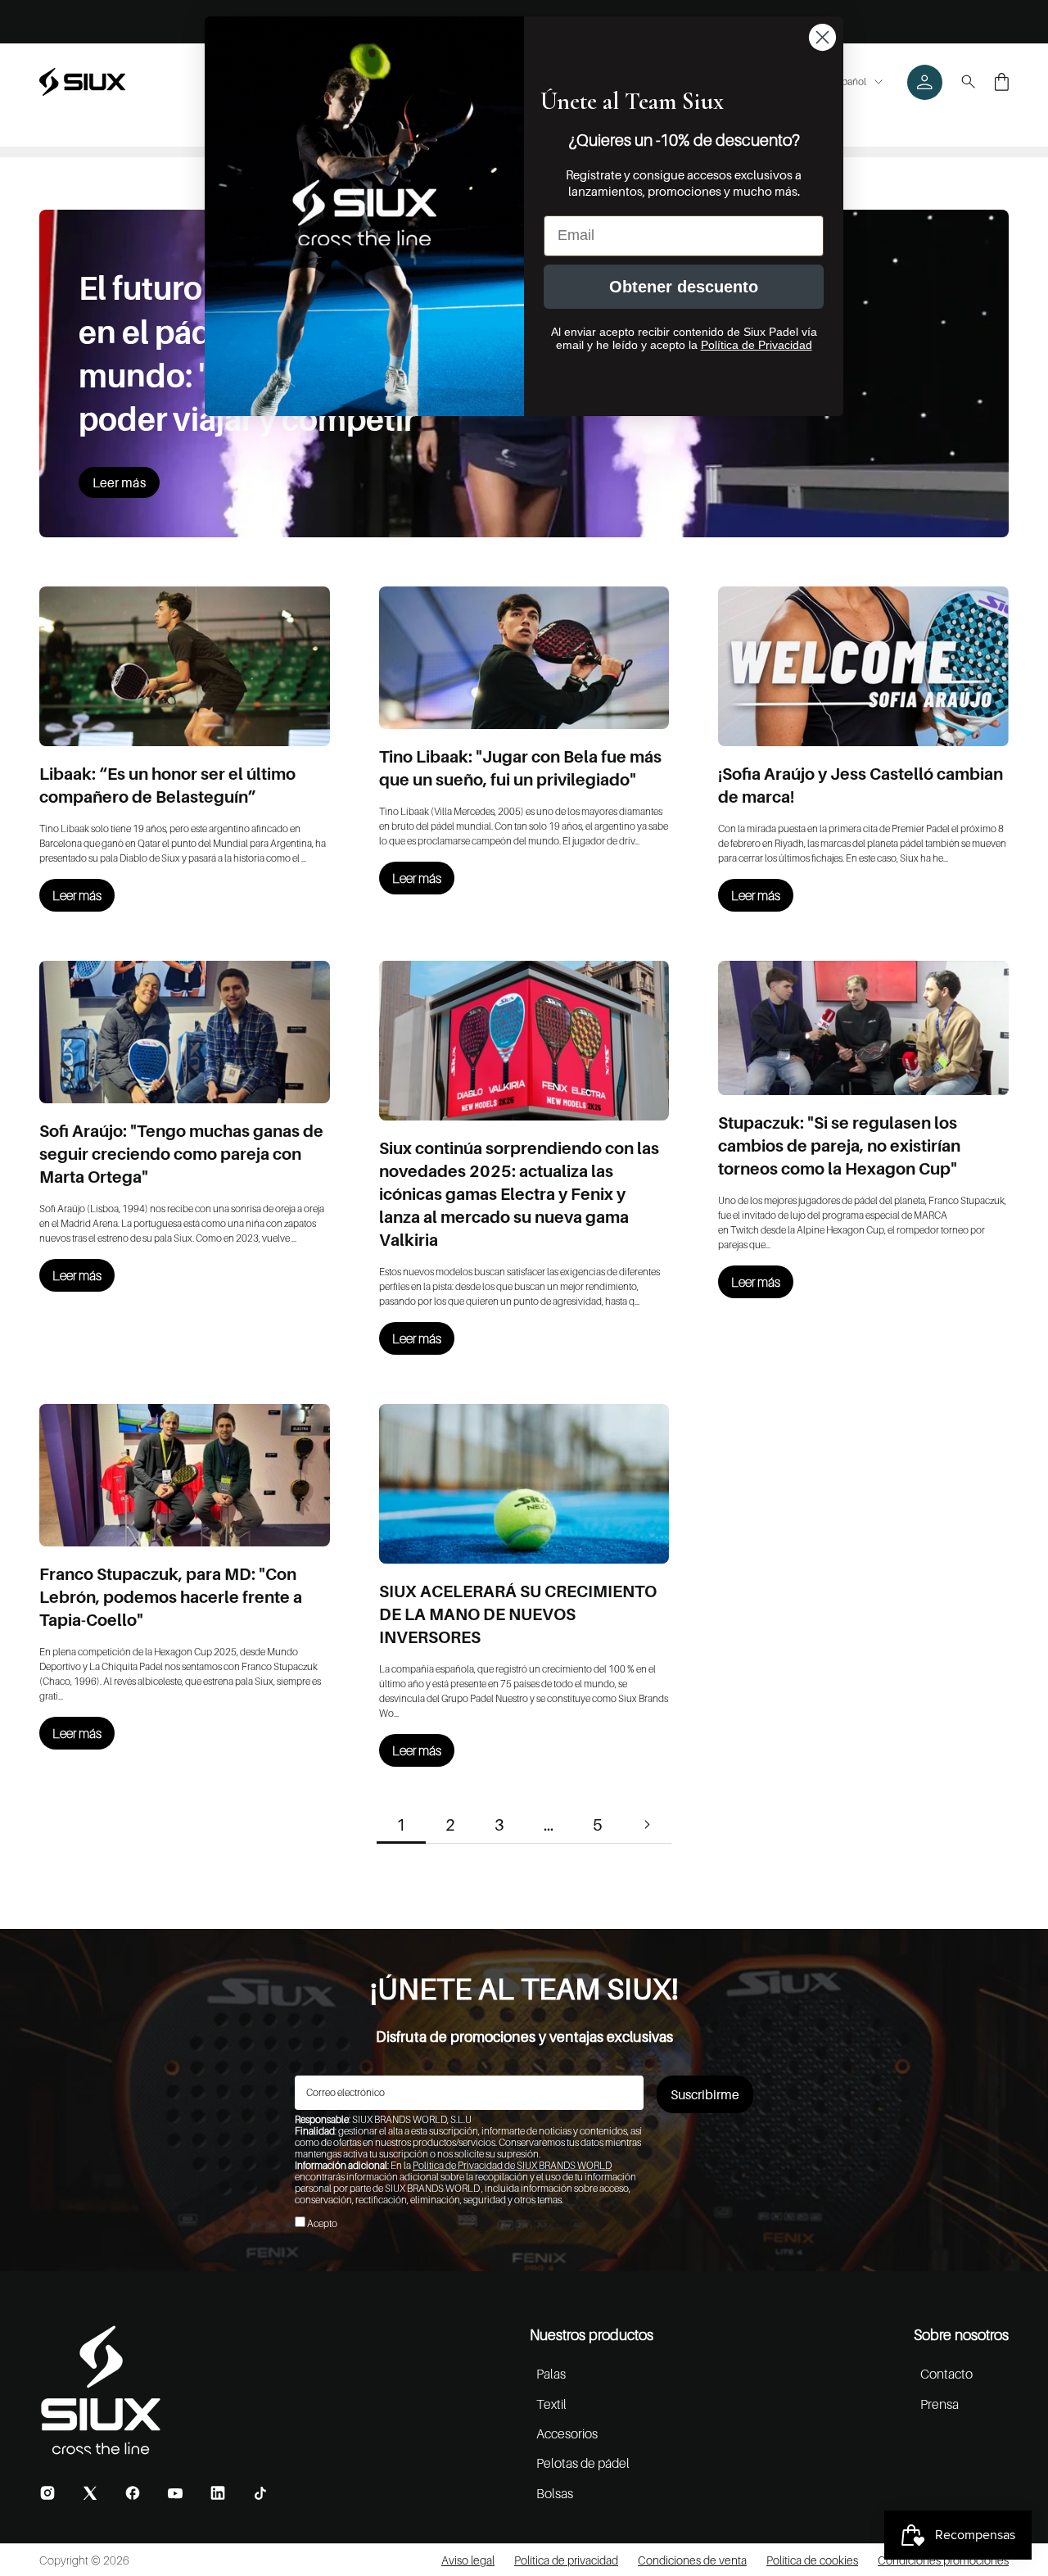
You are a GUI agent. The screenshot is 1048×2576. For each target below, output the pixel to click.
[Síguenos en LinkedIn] (218, 2493)
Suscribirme (705, 2094)
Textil (551, 2404)
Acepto (322, 2223)
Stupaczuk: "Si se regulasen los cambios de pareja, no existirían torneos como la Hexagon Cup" (839, 1146)
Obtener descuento (684, 287)
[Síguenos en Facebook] (133, 2493)
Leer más (119, 482)
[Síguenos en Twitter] (90, 2493)
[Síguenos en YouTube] (175, 2493)
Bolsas (555, 2493)
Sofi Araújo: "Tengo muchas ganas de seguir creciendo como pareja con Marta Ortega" (181, 1154)
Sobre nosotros (961, 2335)
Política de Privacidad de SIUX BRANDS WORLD (512, 2165)
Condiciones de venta (692, 2560)
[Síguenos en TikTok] (260, 2493)
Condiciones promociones (943, 2560)
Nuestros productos (592, 2335)
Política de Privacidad (757, 345)
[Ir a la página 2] (647, 1824)
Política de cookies (812, 2560)
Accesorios (567, 2433)
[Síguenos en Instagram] (47, 2493)
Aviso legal (468, 2560)
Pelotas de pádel (583, 2463)
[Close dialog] (822, 37)
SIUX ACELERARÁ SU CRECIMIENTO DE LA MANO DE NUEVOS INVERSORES (518, 1614)
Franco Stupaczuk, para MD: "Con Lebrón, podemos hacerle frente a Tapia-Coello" (171, 1597)
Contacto (946, 2374)
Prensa (940, 2404)
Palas (551, 2374)
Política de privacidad (566, 2560)
